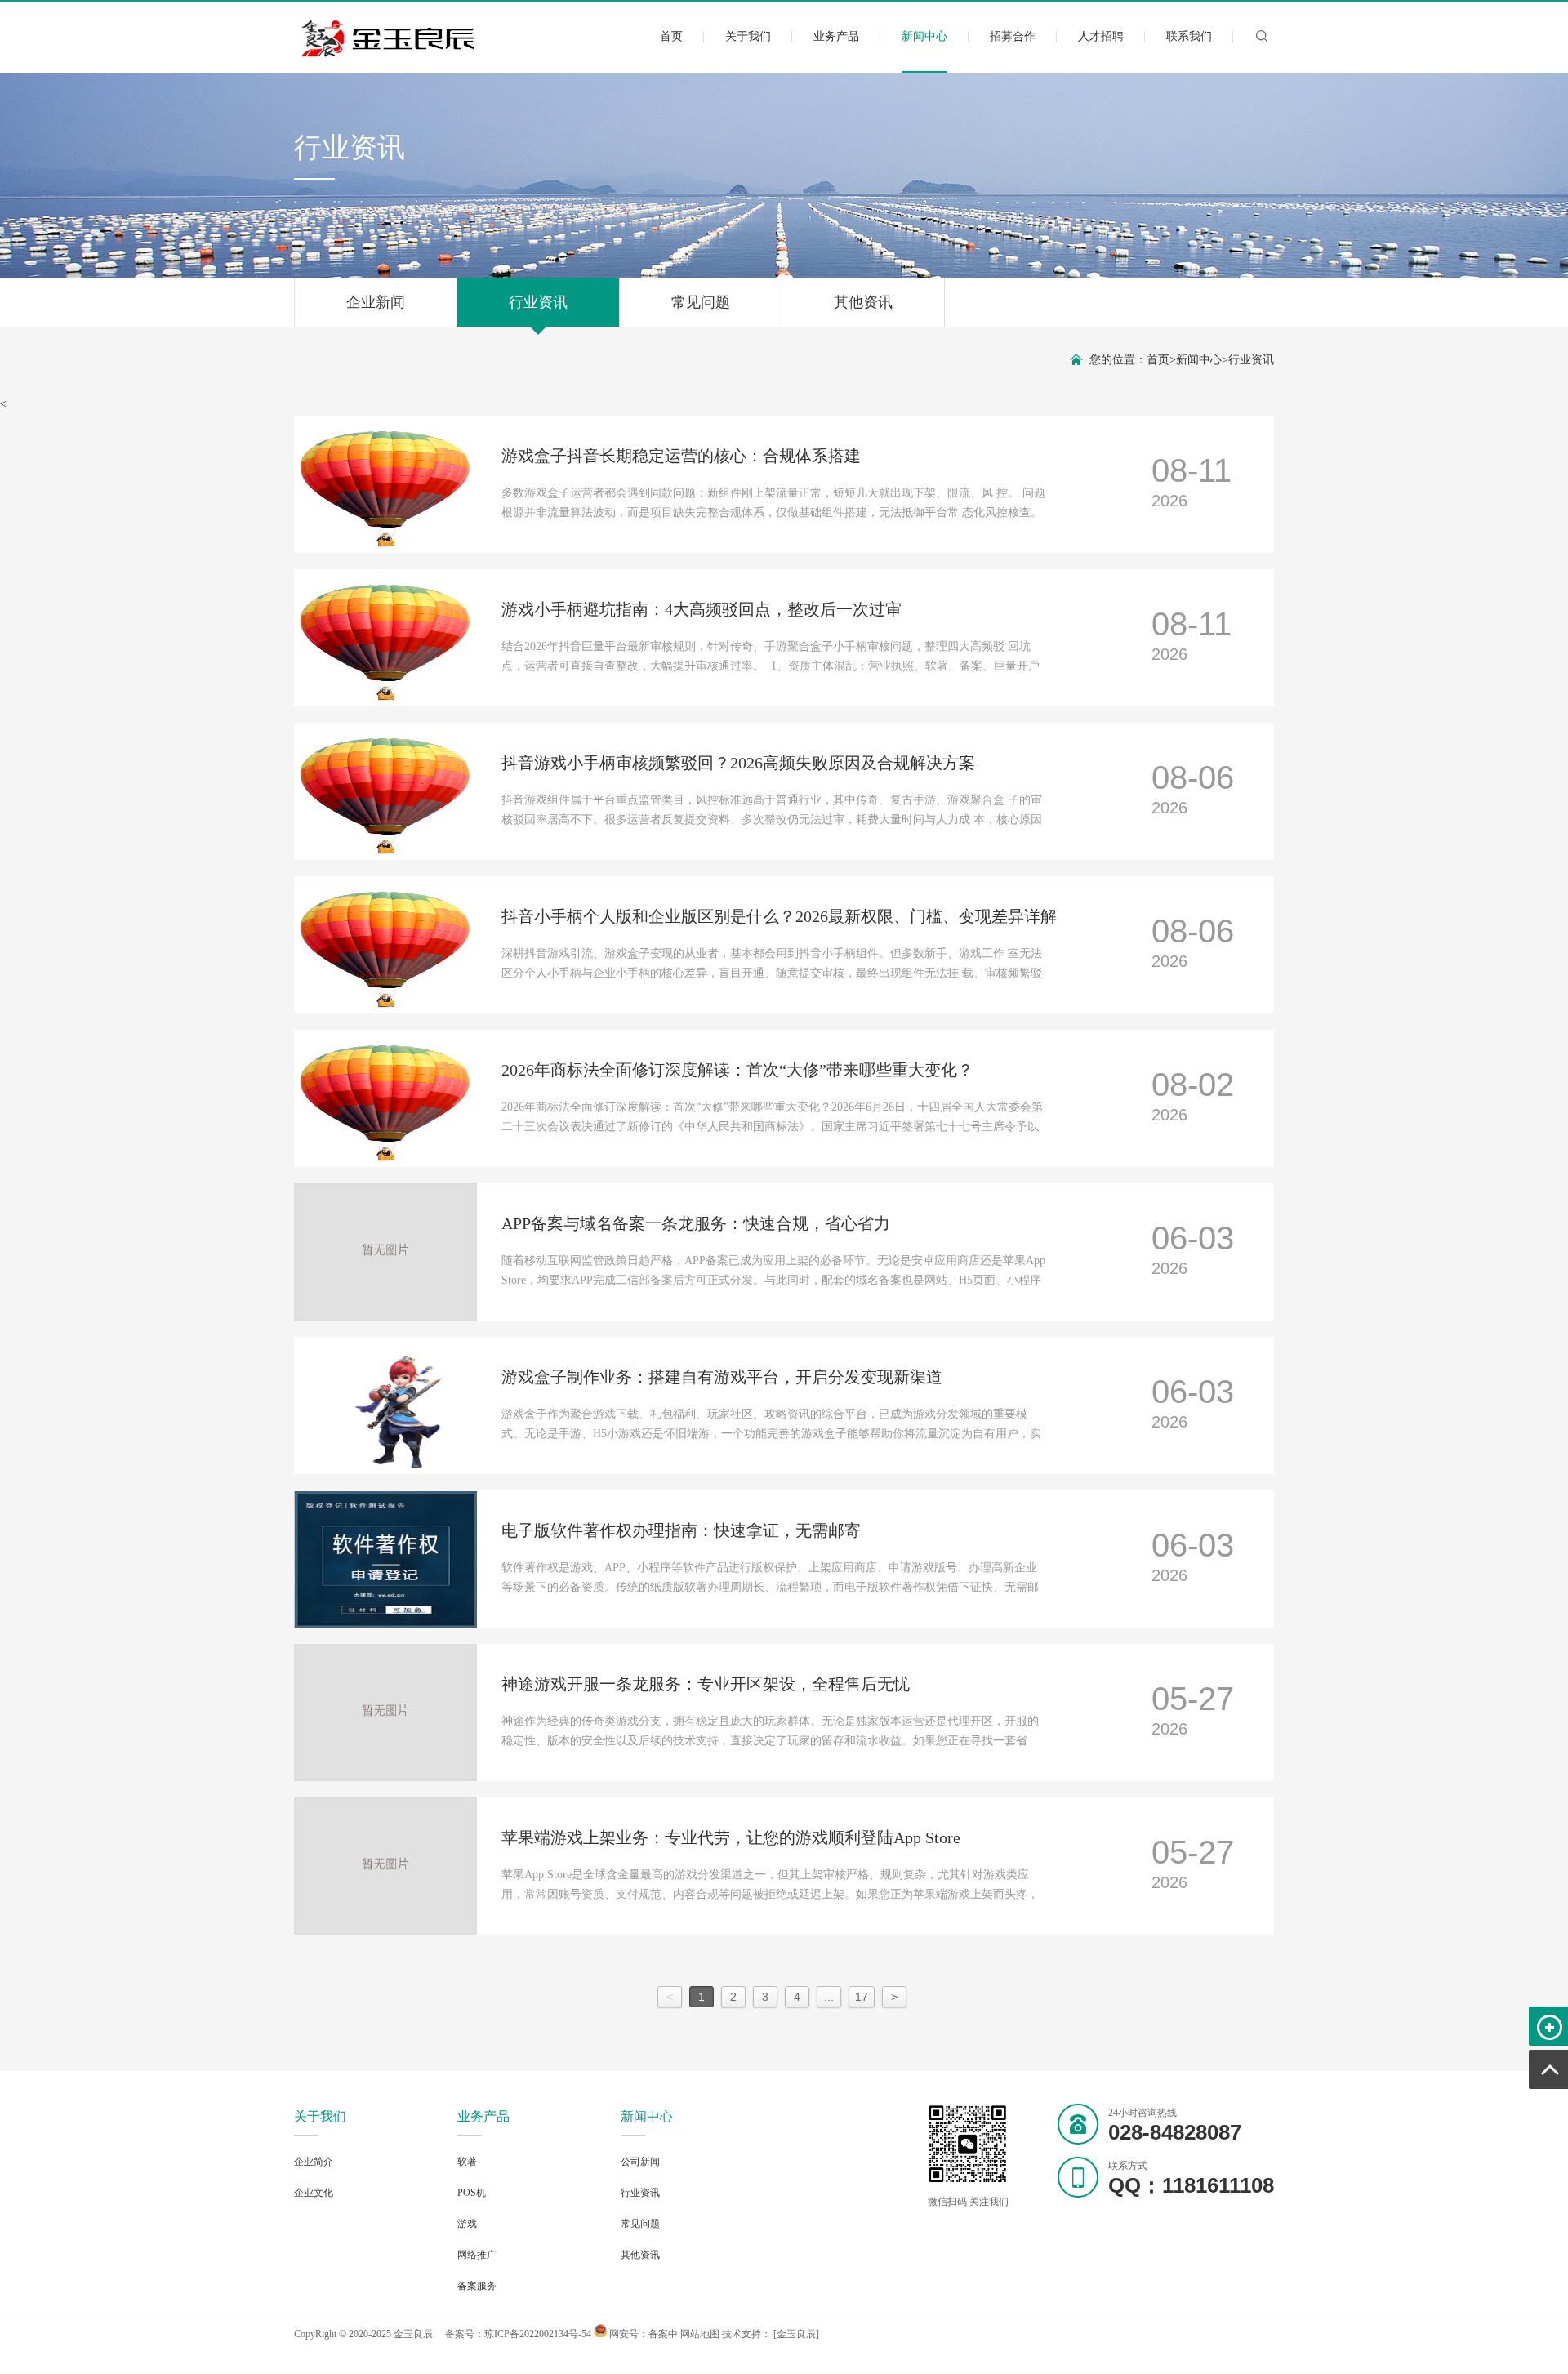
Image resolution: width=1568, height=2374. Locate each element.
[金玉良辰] (796, 2334)
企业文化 (314, 2193)
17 (862, 1997)
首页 (671, 36)
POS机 (472, 2193)
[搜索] (1262, 42)
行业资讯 (538, 302)
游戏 (467, 2224)
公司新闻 (640, 2162)
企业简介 (314, 2162)
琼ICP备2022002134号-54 (538, 2334)
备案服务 (477, 2286)
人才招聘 (1101, 36)
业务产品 (836, 36)
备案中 (663, 2334)
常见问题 (701, 302)
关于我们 (748, 36)
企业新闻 (376, 302)
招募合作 (1013, 36)
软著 (467, 2162)
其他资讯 (863, 302)
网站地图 (700, 2334)
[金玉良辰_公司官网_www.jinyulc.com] (389, 54)
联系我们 (1189, 36)
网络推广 (477, 2255)
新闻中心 (924, 36)
